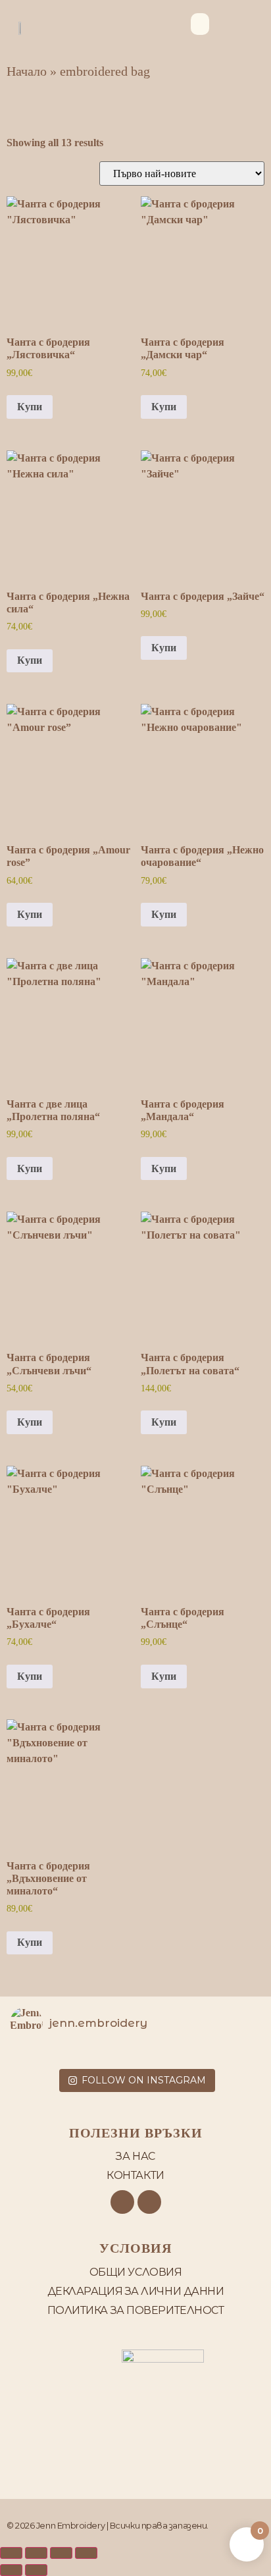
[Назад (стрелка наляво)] (11, 2570)
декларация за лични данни (136, 2291)
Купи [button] (30, 407)
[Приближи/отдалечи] (11, 2553)
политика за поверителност (136, 2310)
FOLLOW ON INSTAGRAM (144, 2080)
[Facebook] (122, 2202)
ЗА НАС (135, 2156)
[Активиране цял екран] (36, 2553)
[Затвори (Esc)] (86, 2553)
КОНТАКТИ (135, 2175)
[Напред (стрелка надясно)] (36, 2570)
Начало (27, 71)
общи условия (136, 2272)
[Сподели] (61, 2553)
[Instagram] (149, 2202)
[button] (200, 24)
